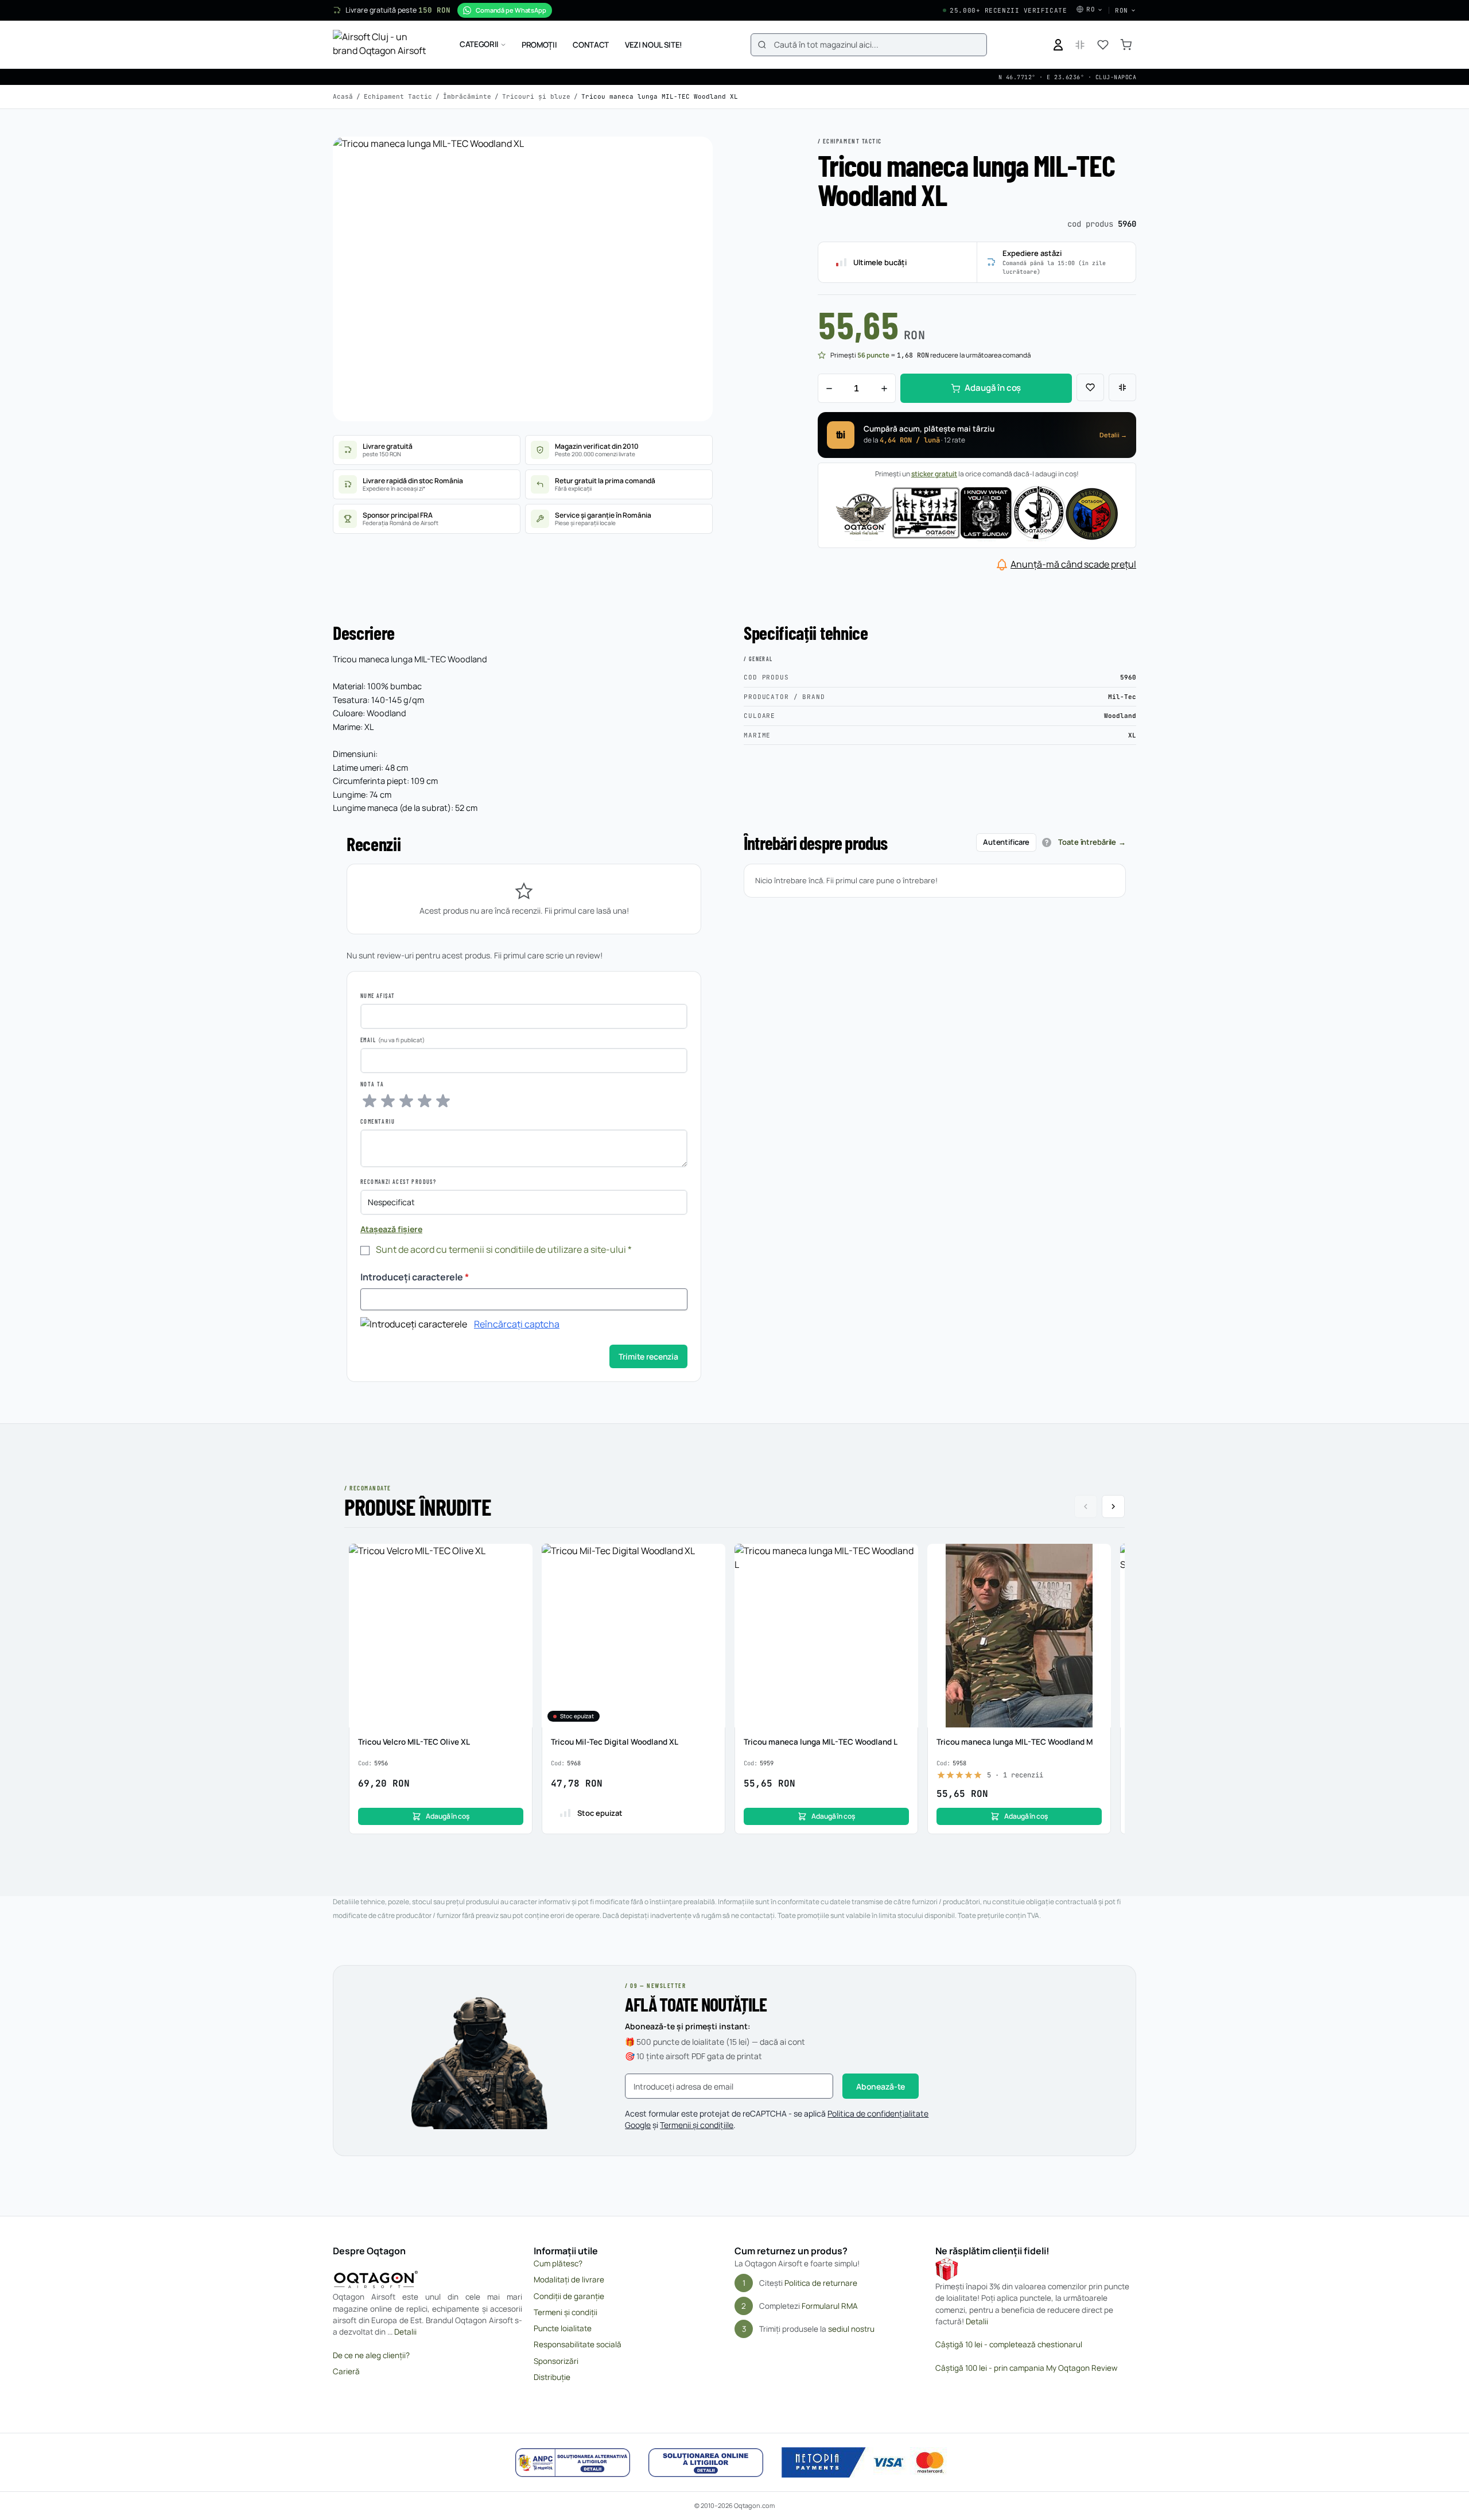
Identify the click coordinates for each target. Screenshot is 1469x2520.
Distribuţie (552, 2377)
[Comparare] (1122, 387)
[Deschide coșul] (1126, 45)
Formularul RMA (830, 2306)
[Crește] (884, 388)
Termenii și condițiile (697, 2125)
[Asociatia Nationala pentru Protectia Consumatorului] (573, 2463)
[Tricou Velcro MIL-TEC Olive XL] (441, 1636)
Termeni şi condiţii (566, 2312)
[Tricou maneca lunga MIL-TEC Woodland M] (1019, 1636)
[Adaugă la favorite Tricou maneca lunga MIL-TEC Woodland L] (903, 1559)
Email (368, 1040)
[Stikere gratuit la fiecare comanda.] (977, 512)
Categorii (479, 44)
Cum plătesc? (558, 2263)
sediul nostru (851, 2329)
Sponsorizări (556, 2361)
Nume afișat (378, 996)
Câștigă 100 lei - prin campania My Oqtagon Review (1026, 2368)
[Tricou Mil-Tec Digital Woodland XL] (634, 1636)
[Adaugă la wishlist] (1090, 387)
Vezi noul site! (654, 45)
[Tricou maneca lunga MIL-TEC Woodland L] (826, 1636)
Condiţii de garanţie (569, 2296)
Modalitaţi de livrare (569, 2280)
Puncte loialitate (563, 2328)
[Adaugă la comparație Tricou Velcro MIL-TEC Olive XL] (518, 1581)
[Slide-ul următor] (1113, 1506)
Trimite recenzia (648, 1356)
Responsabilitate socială (578, 2344)
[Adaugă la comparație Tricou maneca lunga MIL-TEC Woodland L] (903, 1581)
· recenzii (1015, 1775)
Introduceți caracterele (415, 1277)
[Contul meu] (1058, 45)
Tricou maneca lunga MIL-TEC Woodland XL (660, 96)
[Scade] (829, 388)
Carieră (346, 2371)
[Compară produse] (1080, 45)
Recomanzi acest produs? (398, 1182)
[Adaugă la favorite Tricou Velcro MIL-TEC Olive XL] (518, 1559)
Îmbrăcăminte (467, 96)
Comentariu (378, 1121)
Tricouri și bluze (536, 96)
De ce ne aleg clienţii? (371, 2355)
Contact (591, 45)
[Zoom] (693, 156)
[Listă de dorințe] (1103, 45)
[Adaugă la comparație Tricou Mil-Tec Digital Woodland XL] (710, 1581)
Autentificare (1006, 842)
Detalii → (1113, 435)
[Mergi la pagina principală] (382, 45)
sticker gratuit (934, 474)
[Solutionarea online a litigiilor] (706, 2463)
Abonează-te (881, 2086)
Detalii (405, 2332)
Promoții (539, 45)
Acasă (343, 96)
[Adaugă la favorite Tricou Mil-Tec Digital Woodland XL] (710, 1559)
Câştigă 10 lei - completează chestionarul (1009, 2344)
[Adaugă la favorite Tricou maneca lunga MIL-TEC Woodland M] (1096, 1559)
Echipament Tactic (398, 96)
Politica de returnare (821, 2283)
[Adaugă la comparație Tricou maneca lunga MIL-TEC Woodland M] (1096, 1581)
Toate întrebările (1087, 842)
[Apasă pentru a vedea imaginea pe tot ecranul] (523, 279)
